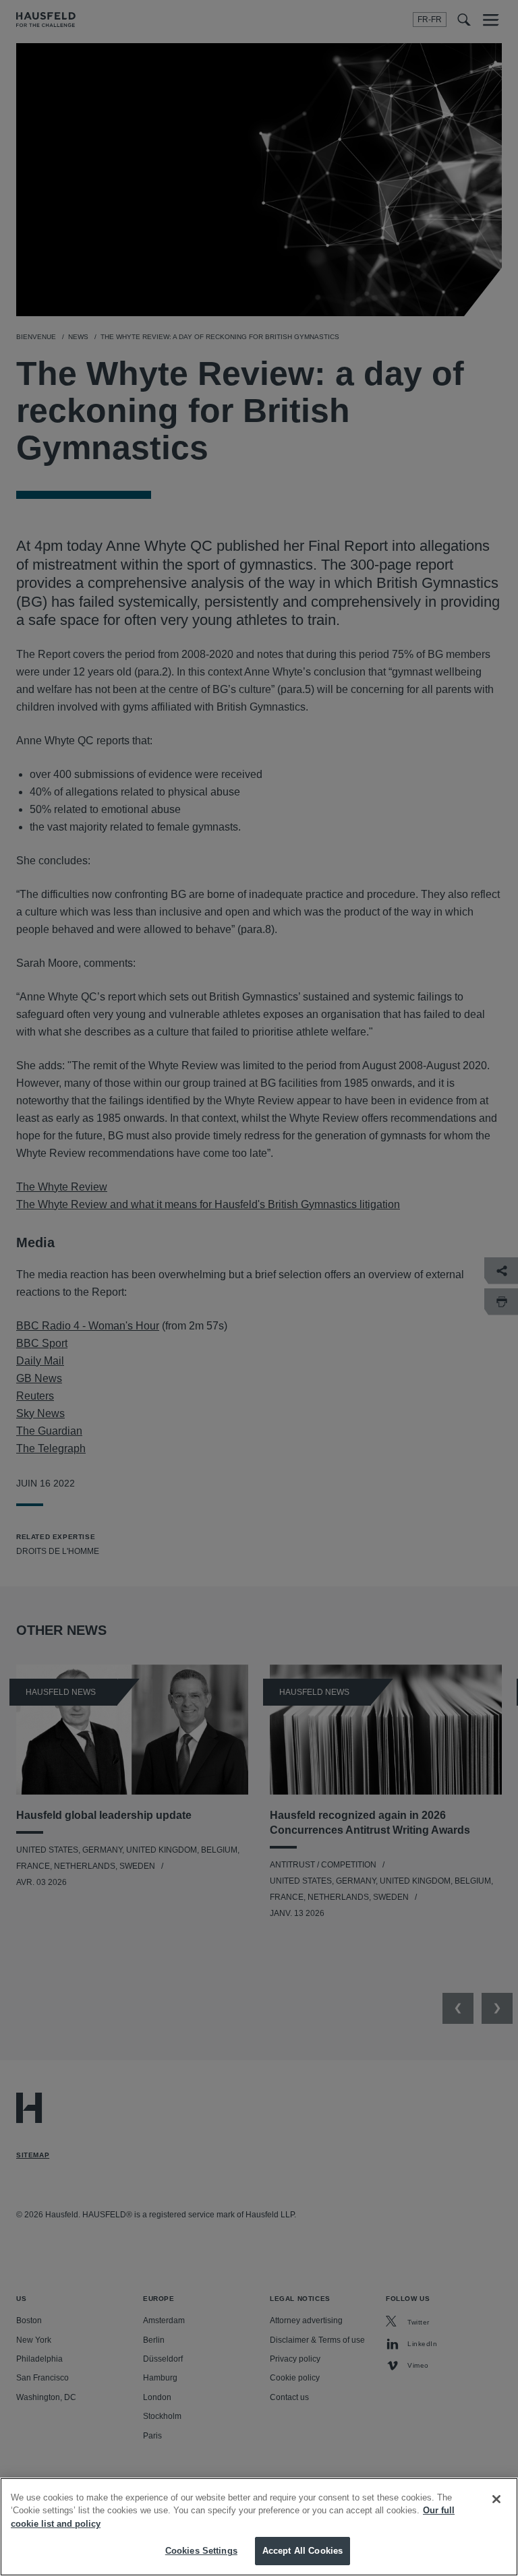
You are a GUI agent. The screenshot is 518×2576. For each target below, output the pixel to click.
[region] (259, 2527)
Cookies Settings (201, 2551)
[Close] (496, 2499)
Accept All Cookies (303, 2551)
